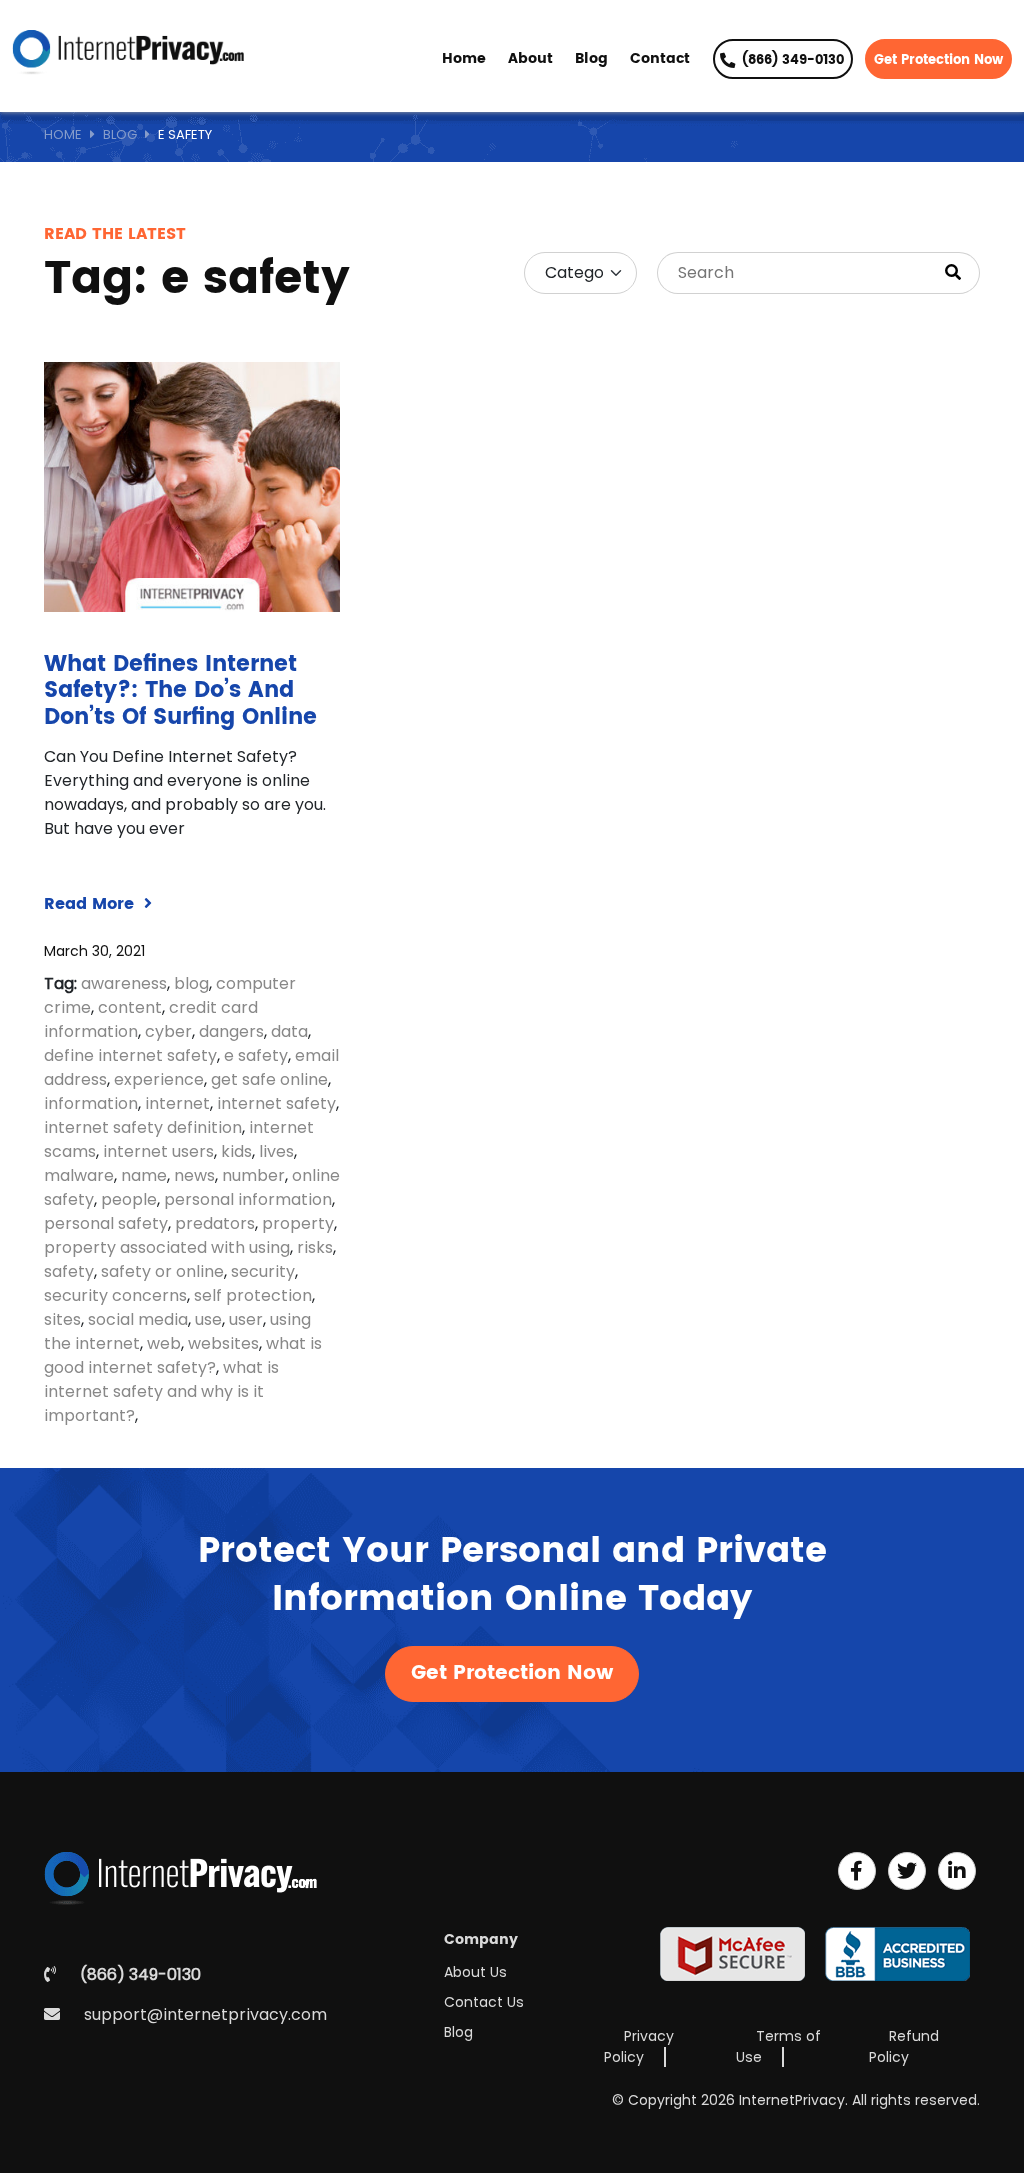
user (246, 1319)
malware (79, 1175)
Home (464, 58)
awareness (124, 983)
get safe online (269, 1079)
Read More (91, 904)
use (208, 1319)
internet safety (276, 1103)
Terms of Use (778, 2046)
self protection (253, 1295)
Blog (591, 58)
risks (315, 1247)
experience (159, 1079)
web (164, 1343)
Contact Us (484, 2002)
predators (215, 1223)
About (530, 58)
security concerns (115, 1295)
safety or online (162, 1271)
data (289, 1031)
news (194, 1175)
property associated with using (167, 1247)
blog (191, 983)
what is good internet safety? (183, 1355)
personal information (248, 1199)
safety (69, 1271)
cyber (168, 1031)
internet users (158, 1151)
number (253, 1175)
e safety (256, 1055)
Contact (660, 58)
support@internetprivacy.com (205, 2014)
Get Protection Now (938, 60)
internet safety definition (143, 1127)
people (129, 1199)
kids (236, 1151)
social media (138, 1319)
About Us (475, 1972)
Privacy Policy (639, 2046)
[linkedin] (957, 1871)
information (91, 1103)
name (144, 1175)
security (263, 1271)
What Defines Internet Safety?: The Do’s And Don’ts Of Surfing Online (180, 691)
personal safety (106, 1223)
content (130, 1007)
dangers (231, 1031)
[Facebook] (857, 1871)
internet (177, 1103)
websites (223, 1343)
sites (62, 1319)
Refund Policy (904, 2046)
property (298, 1223)
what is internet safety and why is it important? (161, 1391)
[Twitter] (907, 1871)
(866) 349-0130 (791, 60)
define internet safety (130, 1055)
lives (276, 1151)
